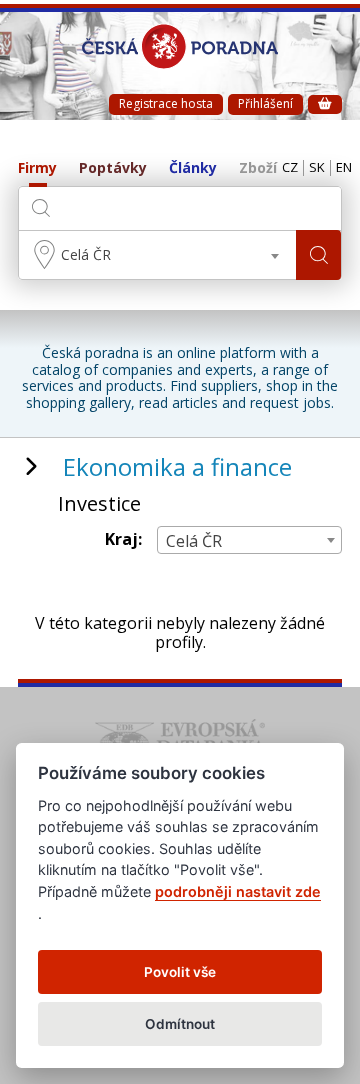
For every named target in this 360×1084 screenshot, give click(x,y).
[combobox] (157, 255)
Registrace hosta (166, 103)
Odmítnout (180, 1024)
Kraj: (123, 539)
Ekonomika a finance (177, 466)
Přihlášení (265, 103)
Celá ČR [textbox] (86, 254)
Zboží (258, 168)
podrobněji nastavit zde (238, 891)
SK (317, 168)
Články (193, 168)
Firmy (37, 168)
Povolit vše (180, 972)
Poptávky (113, 168)
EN (344, 168)
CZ (290, 168)
